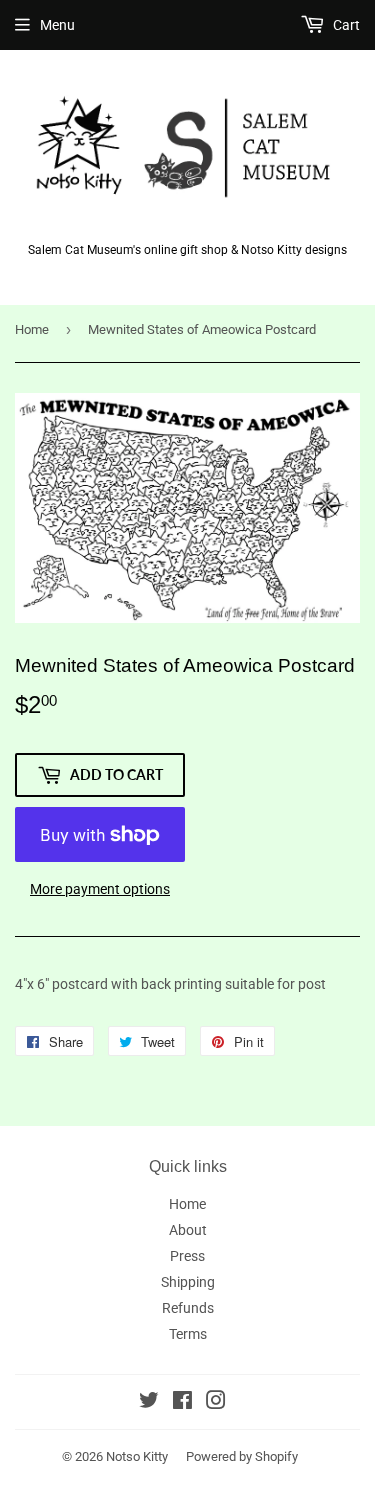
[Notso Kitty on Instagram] (216, 1403)
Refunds (188, 1308)
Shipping (188, 1282)
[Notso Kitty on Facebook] (182, 1403)
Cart (345, 25)
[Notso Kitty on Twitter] (149, 1403)
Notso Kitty (137, 1456)
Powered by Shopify (242, 1456)
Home (32, 329)
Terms (188, 1334)
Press (187, 1256)
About (188, 1230)
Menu (57, 25)
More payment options (100, 889)
